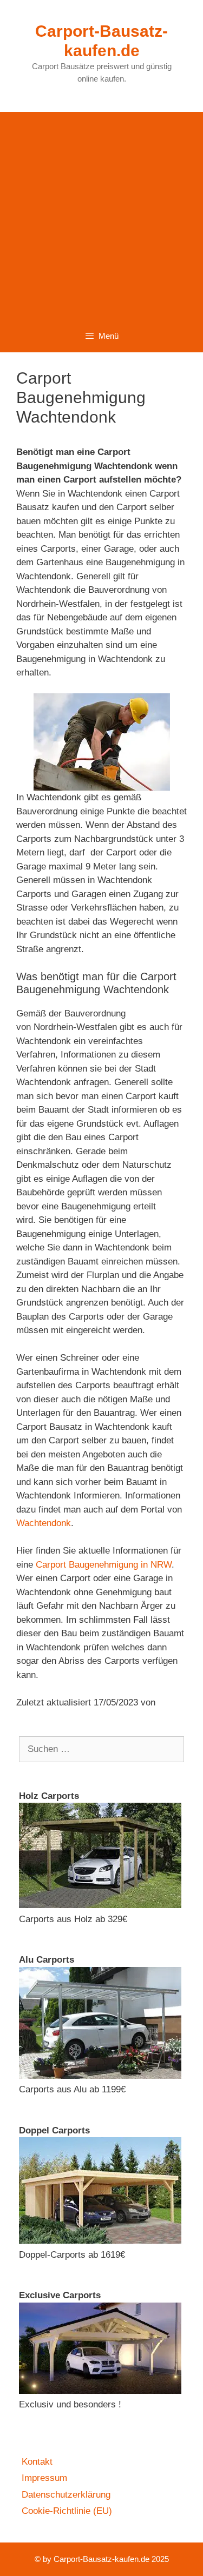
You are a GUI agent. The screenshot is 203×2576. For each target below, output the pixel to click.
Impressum (44, 2478)
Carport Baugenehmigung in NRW (104, 1565)
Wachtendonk (44, 1523)
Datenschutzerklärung (66, 2495)
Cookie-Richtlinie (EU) (67, 2511)
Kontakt (37, 2462)
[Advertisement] (101, 213)
